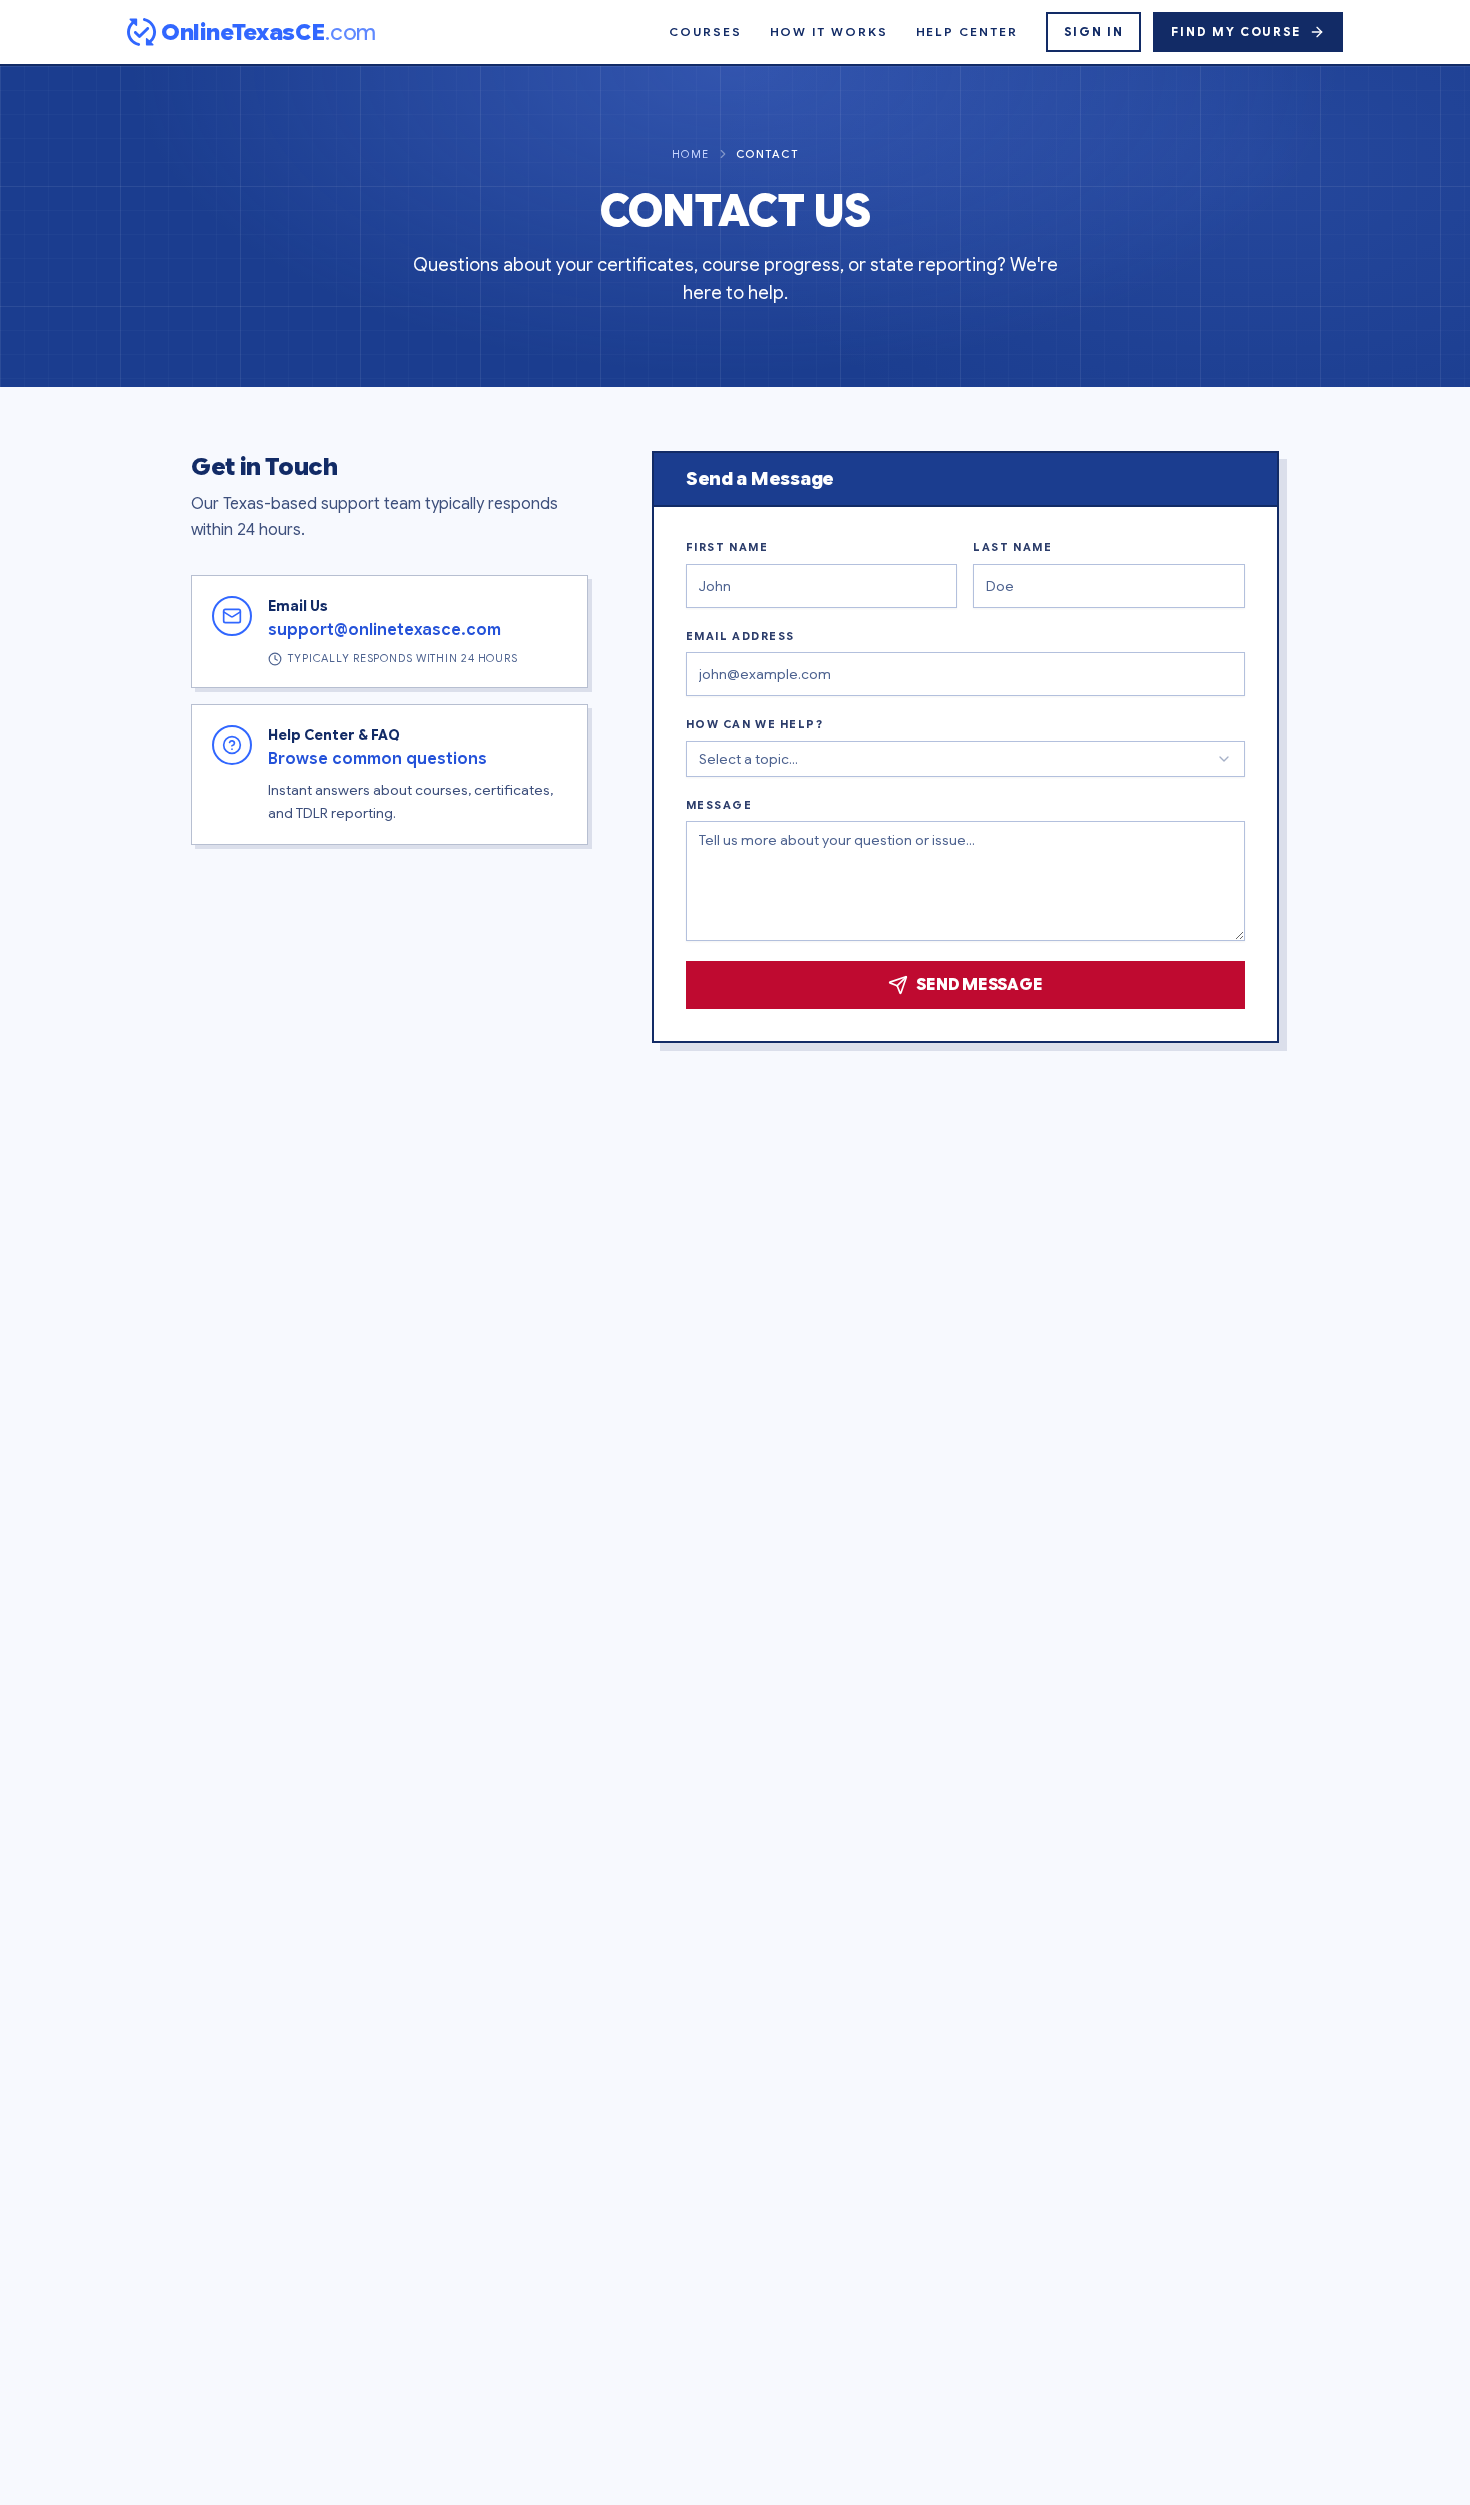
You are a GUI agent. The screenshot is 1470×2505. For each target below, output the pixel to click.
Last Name (1012, 547)
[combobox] (965, 759)
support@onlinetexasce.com (384, 630)
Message (719, 805)
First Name (727, 547)
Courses (705, 31)
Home (691, 154)
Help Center (967, 31)
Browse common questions (377, 759)
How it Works (829, 31)
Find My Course (1236, 31)
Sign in (1094, 31)
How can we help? (755, 724)
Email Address (740, 636)
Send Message (979, 985)
